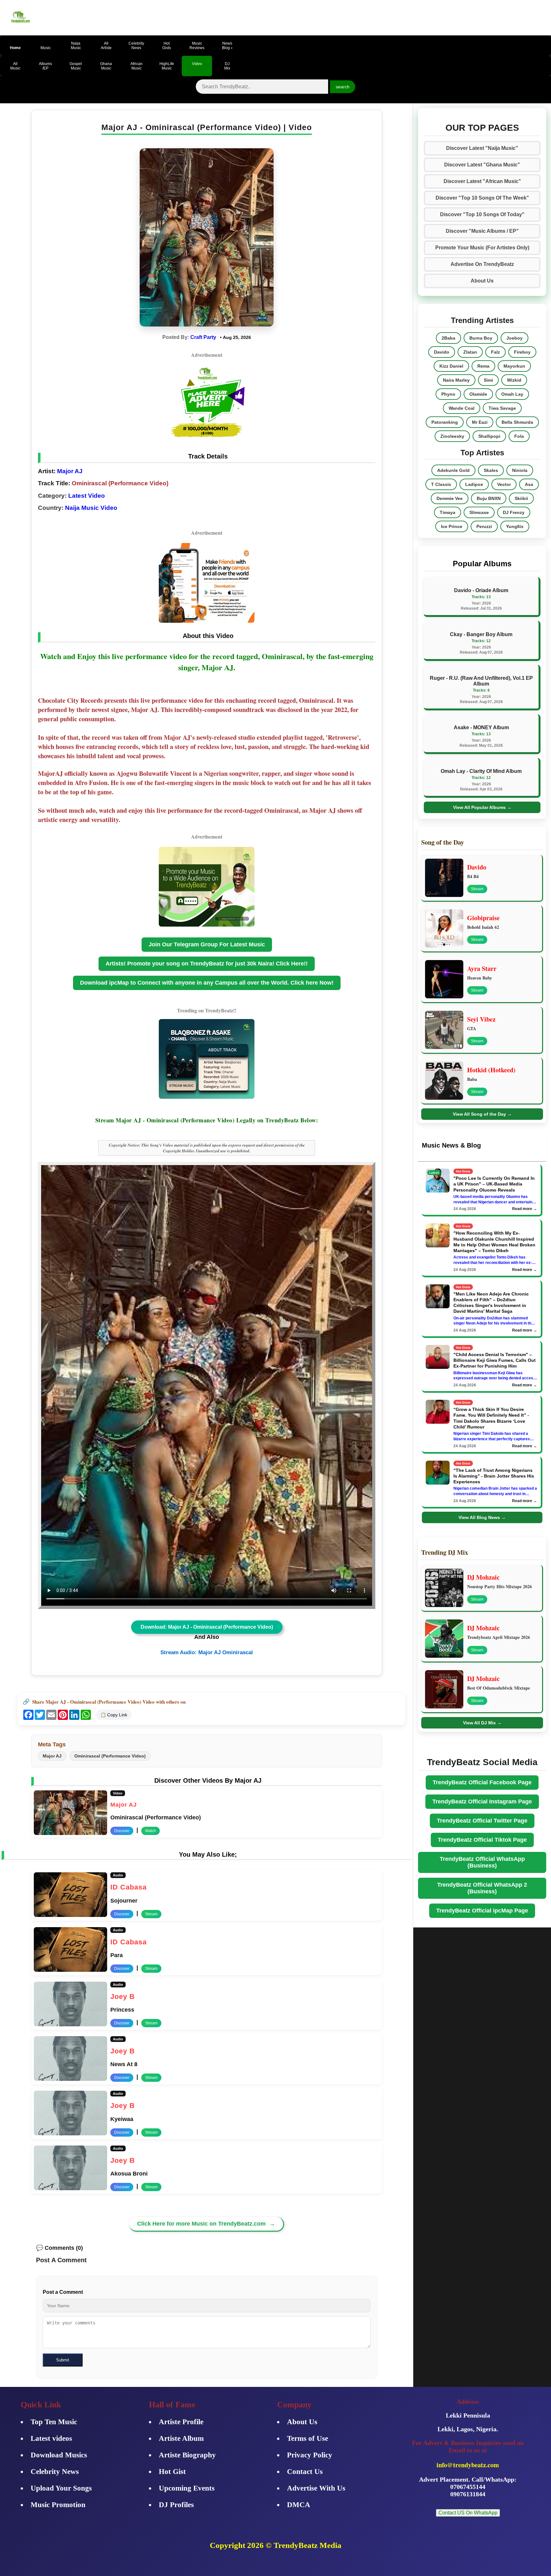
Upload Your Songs (61, 2488)
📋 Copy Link (114, 1715)
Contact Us (305, 2472)
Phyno (448, 394)
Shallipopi (489, 436)
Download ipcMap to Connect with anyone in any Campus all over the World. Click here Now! (207, 983)
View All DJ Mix (482, 1723)
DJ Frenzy (514, 512)
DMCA (299, 2505)
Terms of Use (308, 2438)
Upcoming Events (187, 2488)
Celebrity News (55, 2472)
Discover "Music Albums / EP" (482, 231)
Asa (529, 484)
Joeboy (514, 338)
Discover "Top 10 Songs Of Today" (482, 214)
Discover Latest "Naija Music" (482, 148)
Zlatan (470, 352)
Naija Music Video (91, 508)
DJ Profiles (176, 2505)
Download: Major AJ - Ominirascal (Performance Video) (207, 1627)
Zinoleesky (452, 436)
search (343, 87)
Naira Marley (456, 380)
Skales (491, 470)
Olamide (478, 394)
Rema (483, 366)
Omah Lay (512, 394)
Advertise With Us (316, 2488)
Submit (63, 2360)
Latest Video (87, 496)
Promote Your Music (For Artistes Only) (482, 248)
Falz (496, 352)
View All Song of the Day (482, 1114)
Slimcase (479, 512)
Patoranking (445, 422)
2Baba (448, 338)
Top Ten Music (54, 2422)
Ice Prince (452, 526)
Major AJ (69, 471)
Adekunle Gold (453, 470)
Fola (519, 436)
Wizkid (514, 380)
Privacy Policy (310, 2455)
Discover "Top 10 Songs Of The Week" (482, 198)
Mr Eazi (480, 422)
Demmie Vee (450, 498)
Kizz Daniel (451, 366)
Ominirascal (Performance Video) (110, 1756)
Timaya (448, 512)
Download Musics (59, 2455)
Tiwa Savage (502, 408)
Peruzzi (484, 526)
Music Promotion (58, 2505)
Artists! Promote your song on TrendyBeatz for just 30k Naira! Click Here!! (207, 964)
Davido (442, 352)
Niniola (520, 470)
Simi (488, 380)
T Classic (441, 484)
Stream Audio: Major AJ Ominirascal (207, 1652)
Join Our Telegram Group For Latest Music (207, 944)
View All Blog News (482, 1517)
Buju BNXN (489, 498)
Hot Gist (172, 2472)
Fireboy (522, 352)
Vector (504, 484)
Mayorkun (514, 366)
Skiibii (521, 498)
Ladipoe (474, 484)
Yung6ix (515, 526)
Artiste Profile (181, 2422)
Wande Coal (462, 408)
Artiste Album (181, 2438)
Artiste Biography (187, 2455)
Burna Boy (481, 338)
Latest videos (51, 2438)
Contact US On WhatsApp (468, 2513)
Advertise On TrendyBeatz (482, 264)
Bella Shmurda (517, 422)
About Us (482, 281)
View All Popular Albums (482, 807)
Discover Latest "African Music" (482, 181)
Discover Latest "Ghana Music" (482, 165)
